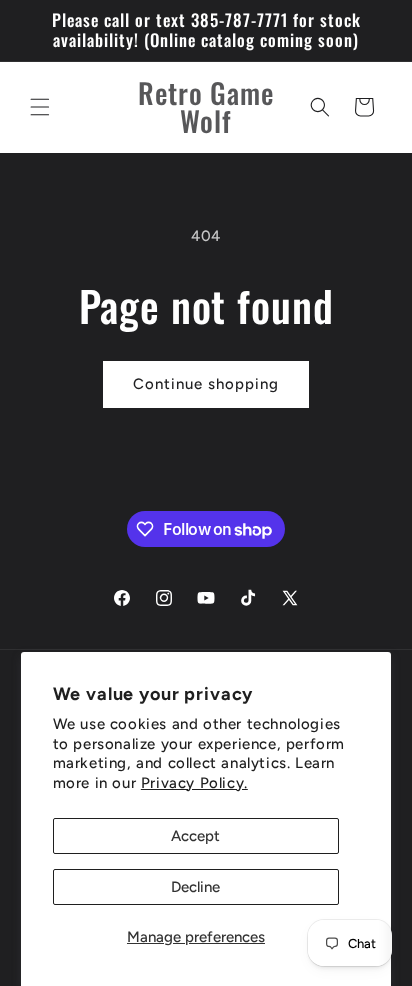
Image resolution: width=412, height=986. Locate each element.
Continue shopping (206, 384)
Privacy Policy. (194, 783)
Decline (195, 887)
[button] (40, 107)
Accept (195, 836)
